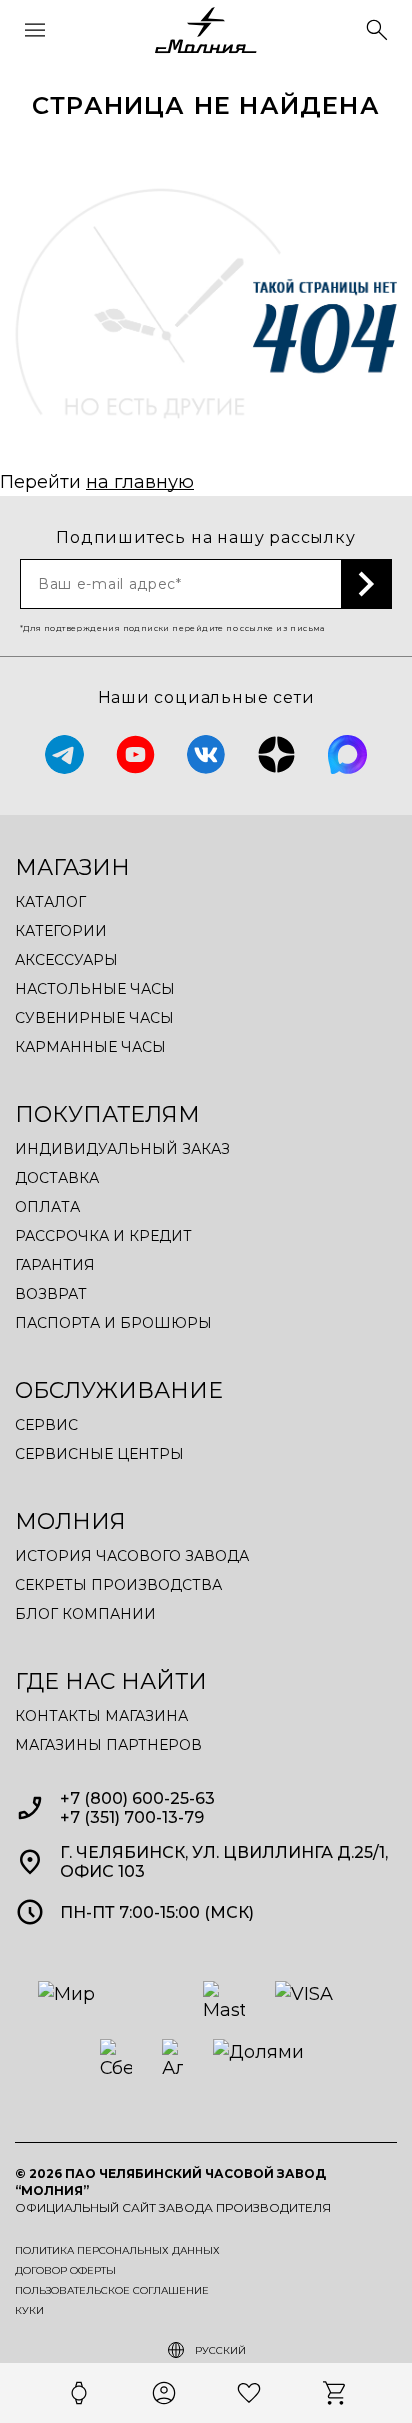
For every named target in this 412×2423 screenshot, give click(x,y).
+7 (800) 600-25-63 (137, 1798)
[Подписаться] (367, 584)
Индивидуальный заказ (122, 1149)
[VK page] (206, 754)
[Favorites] (249, 2393)
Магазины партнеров (108, 1745)
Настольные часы (95, 989)
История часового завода (132, 1556)
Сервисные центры (99, 1454)
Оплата (47, 1207)
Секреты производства (118, 1585)
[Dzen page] (276, 754)
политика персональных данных (117, 2251)
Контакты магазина (101, 1716)
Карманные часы (90, 1047)
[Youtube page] (135, 754)
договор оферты (65, 2271)
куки (29, 2311)
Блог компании (85, 1614)
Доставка (57, 1178)
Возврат (51, 1294)
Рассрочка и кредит (103, 1236)
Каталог (50, 902)
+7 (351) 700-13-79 (132, 1817)
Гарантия (55, 1265)
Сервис (46, 1425)
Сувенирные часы (94, 1018)
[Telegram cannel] (64, 754)
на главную (140, 482)
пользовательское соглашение (112, 2291)
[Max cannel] (347, 754)
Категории (61, 931)
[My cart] (334, 2393)
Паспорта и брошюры (113, 1323)
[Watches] (79, 2393)
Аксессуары (66, 960)
